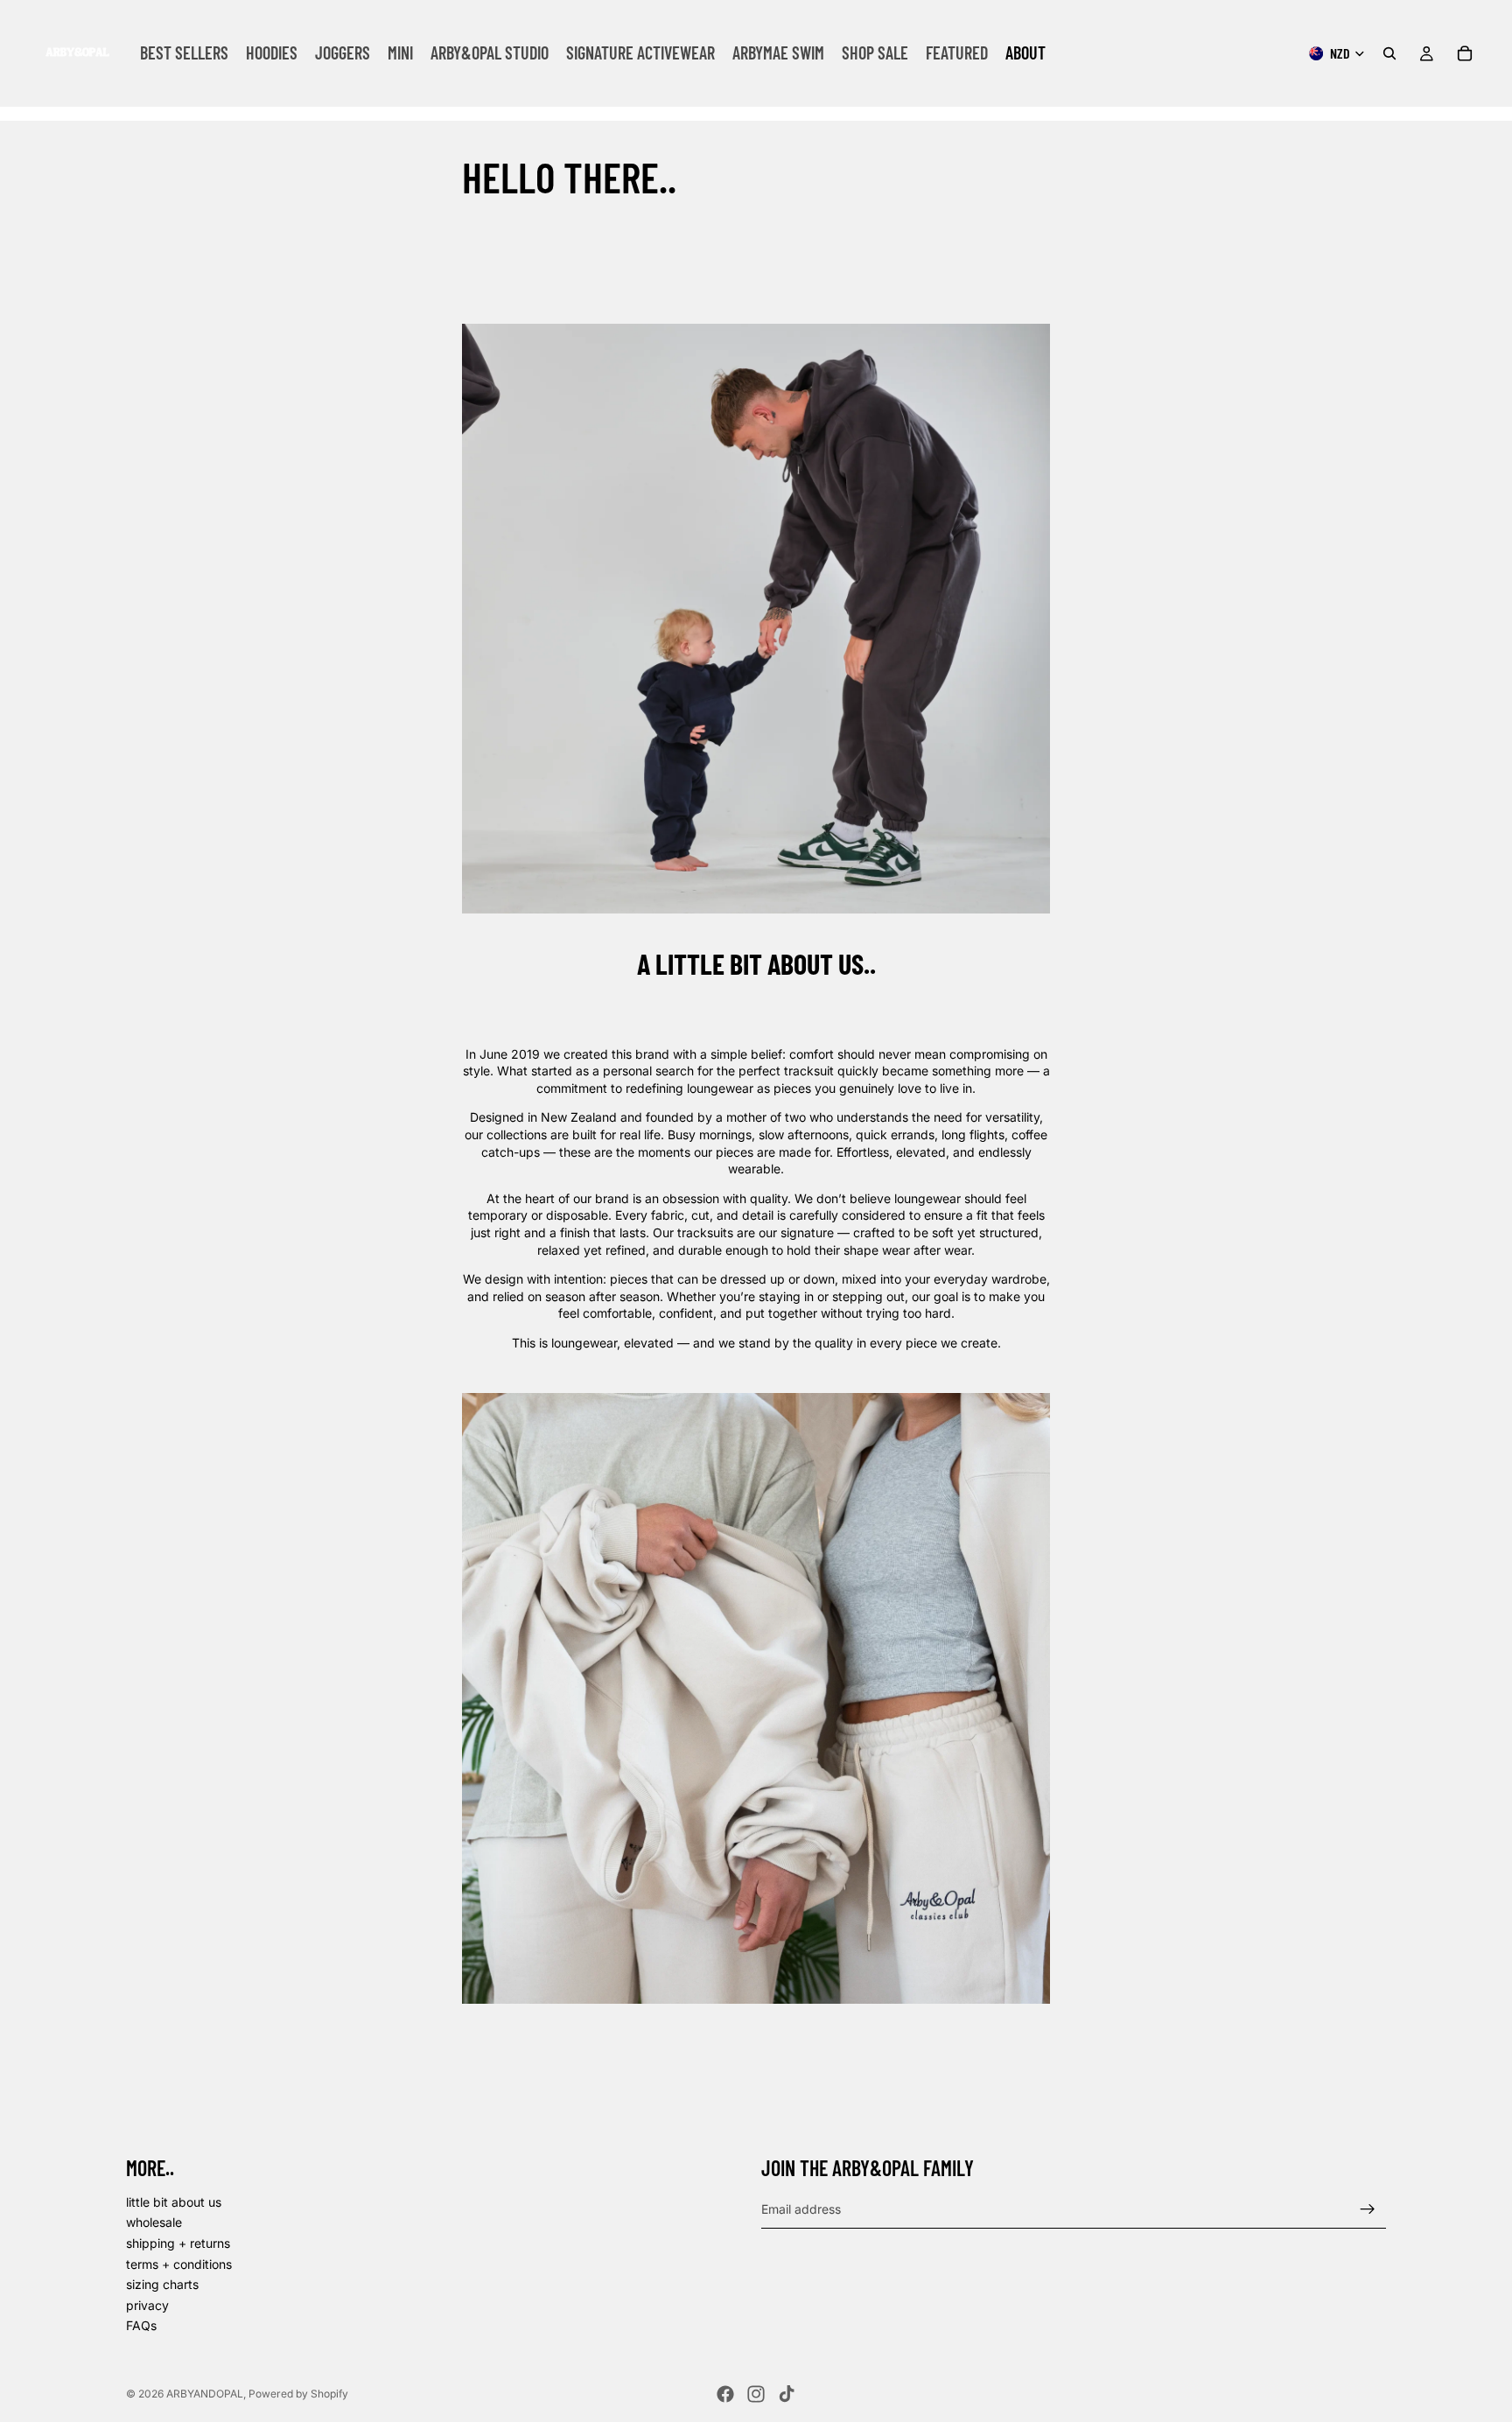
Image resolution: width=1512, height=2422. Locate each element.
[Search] (1389, 53)
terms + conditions (179, 2264)
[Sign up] (1368, 2209)
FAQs (141, 2325)
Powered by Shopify (298, 2394)
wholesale (154, 2222)
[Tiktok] (787, 2394)
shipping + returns (178, 2243)
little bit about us (174, 2202)
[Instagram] (756, 2394)
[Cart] (1465, 53)
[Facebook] (725, 2394)
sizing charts (162, 2284)
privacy (147, 2305)
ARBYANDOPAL (205, 2394)
